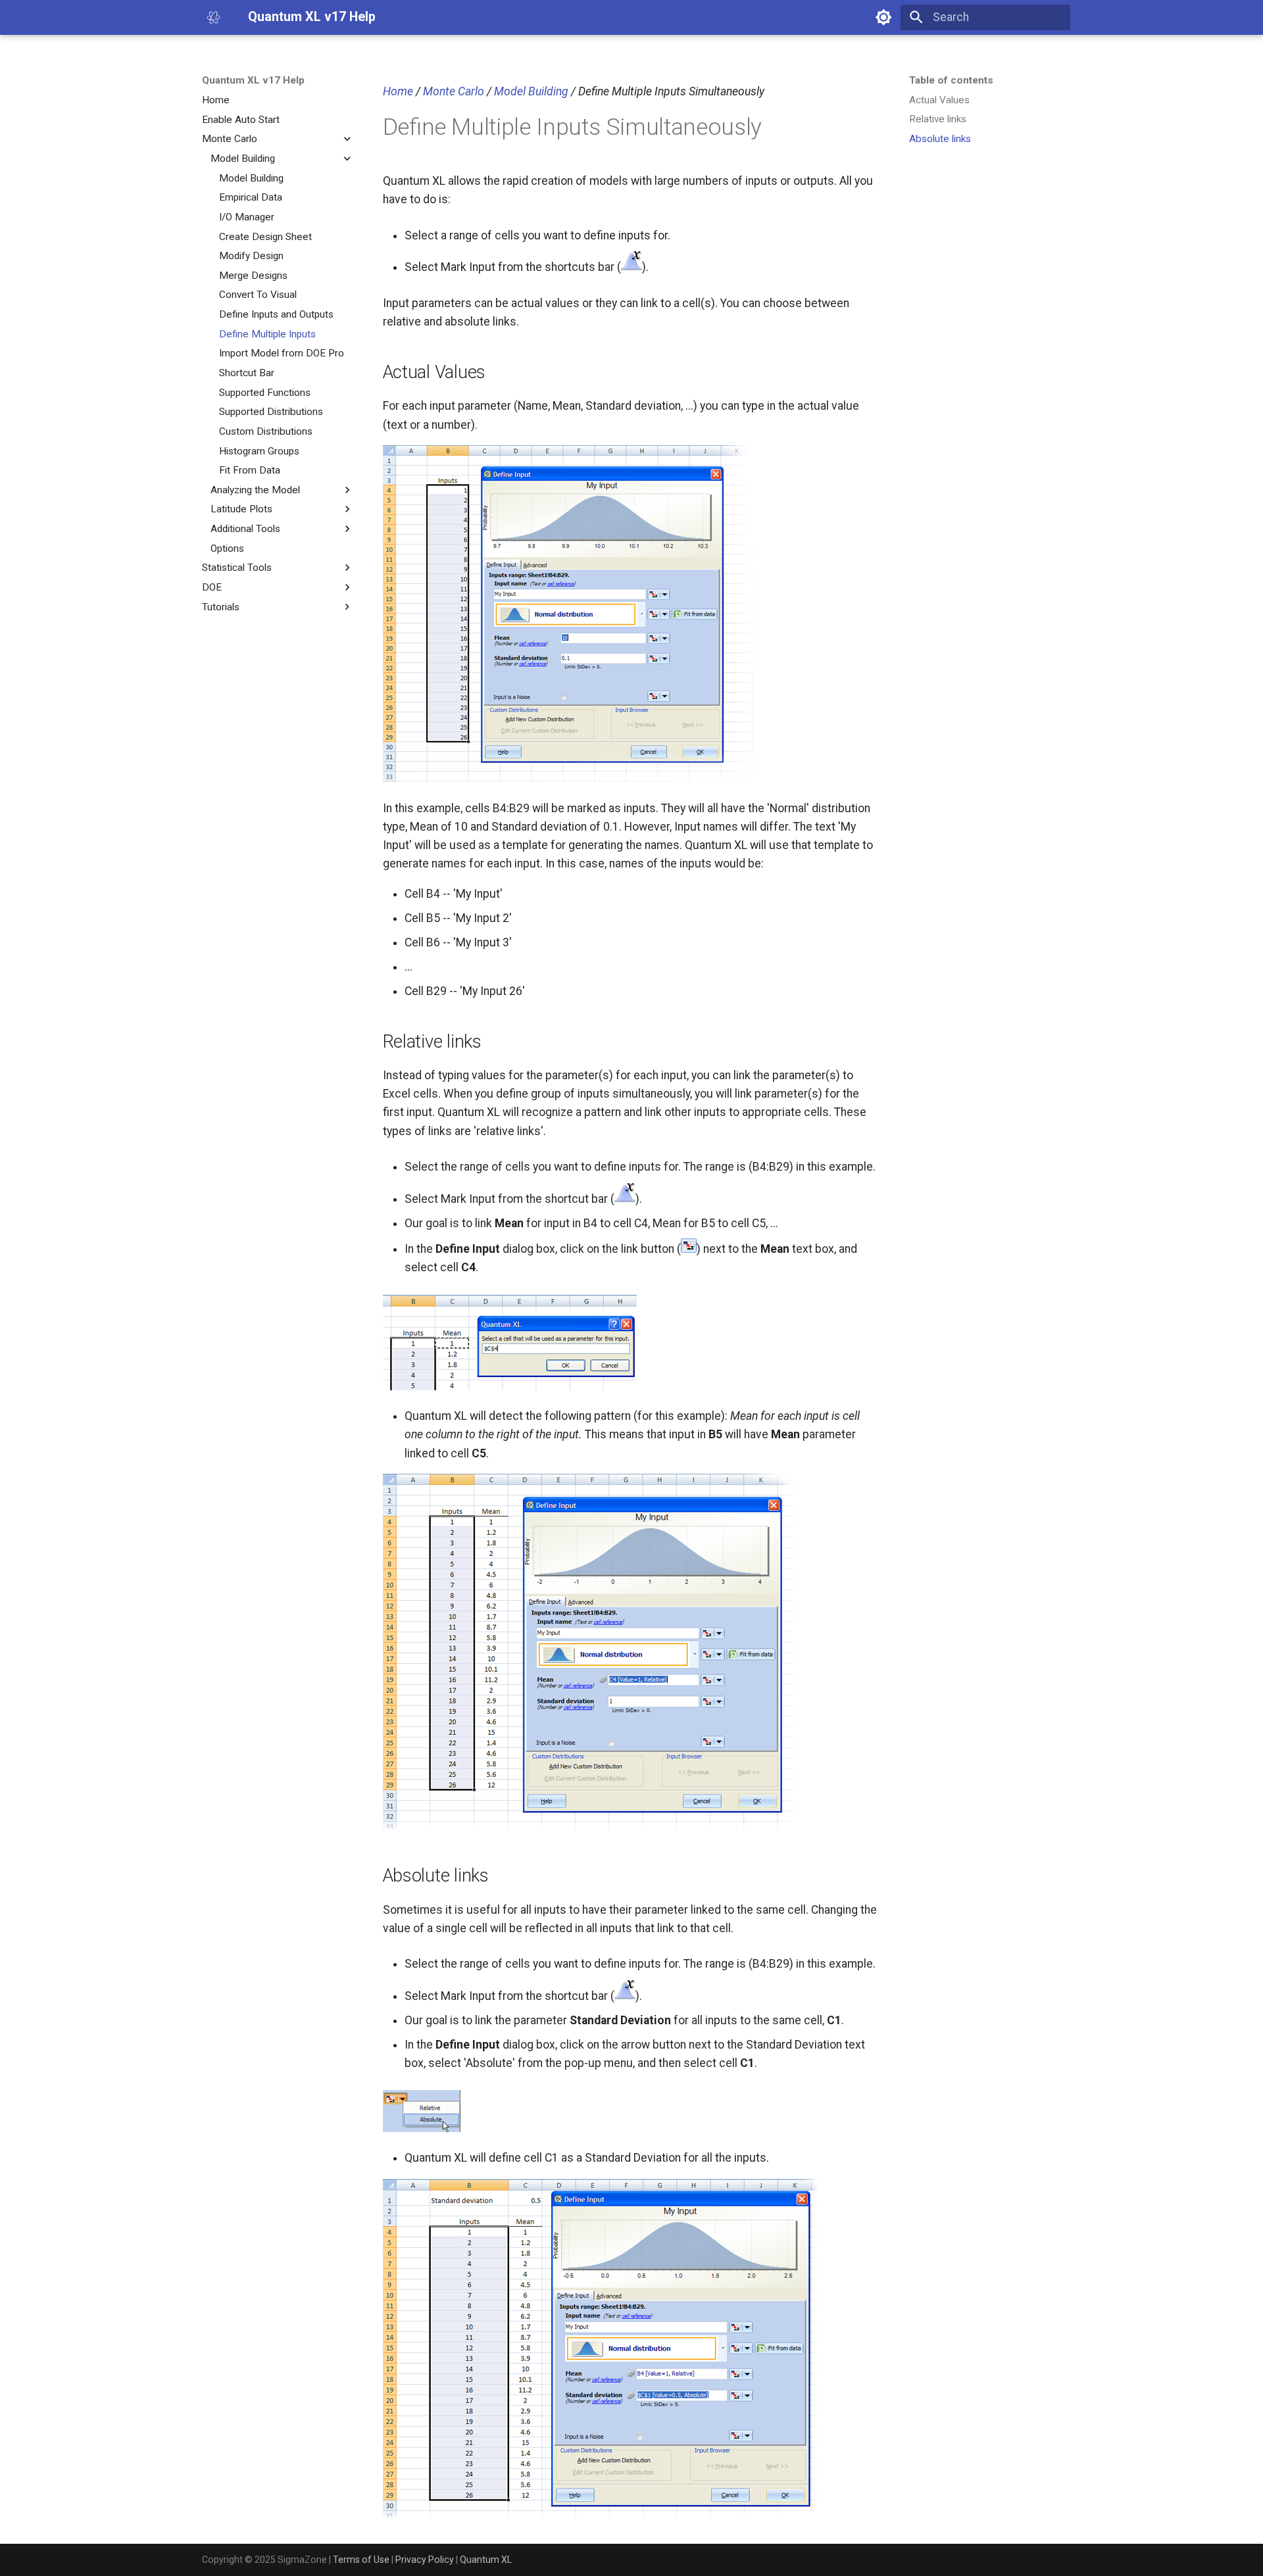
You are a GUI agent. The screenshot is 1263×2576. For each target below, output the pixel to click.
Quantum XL (486, 2560)
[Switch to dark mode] (883, 17)
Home (398, 91)
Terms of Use (361, 2560)
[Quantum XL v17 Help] (213, 17)
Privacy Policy (425, 2560)
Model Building (531, 91)
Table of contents (951, 80)
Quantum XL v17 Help (253, 80)
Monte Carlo (454, 91)
